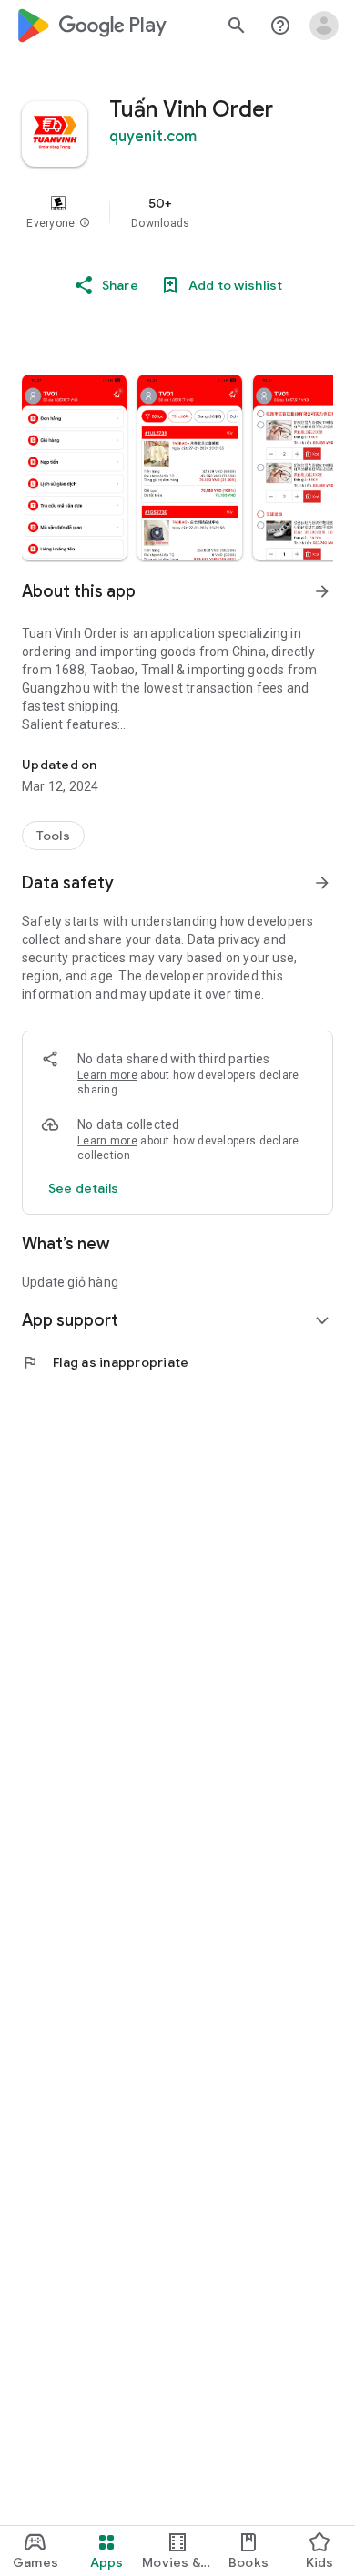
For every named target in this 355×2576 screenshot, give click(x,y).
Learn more (107, 1075)
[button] (85, 223)
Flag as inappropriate (105, 1362)
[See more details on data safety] (84, 1188)
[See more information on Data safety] (322, 883)
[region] (177, 212)
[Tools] (53, 836)
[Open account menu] (324, 26)
